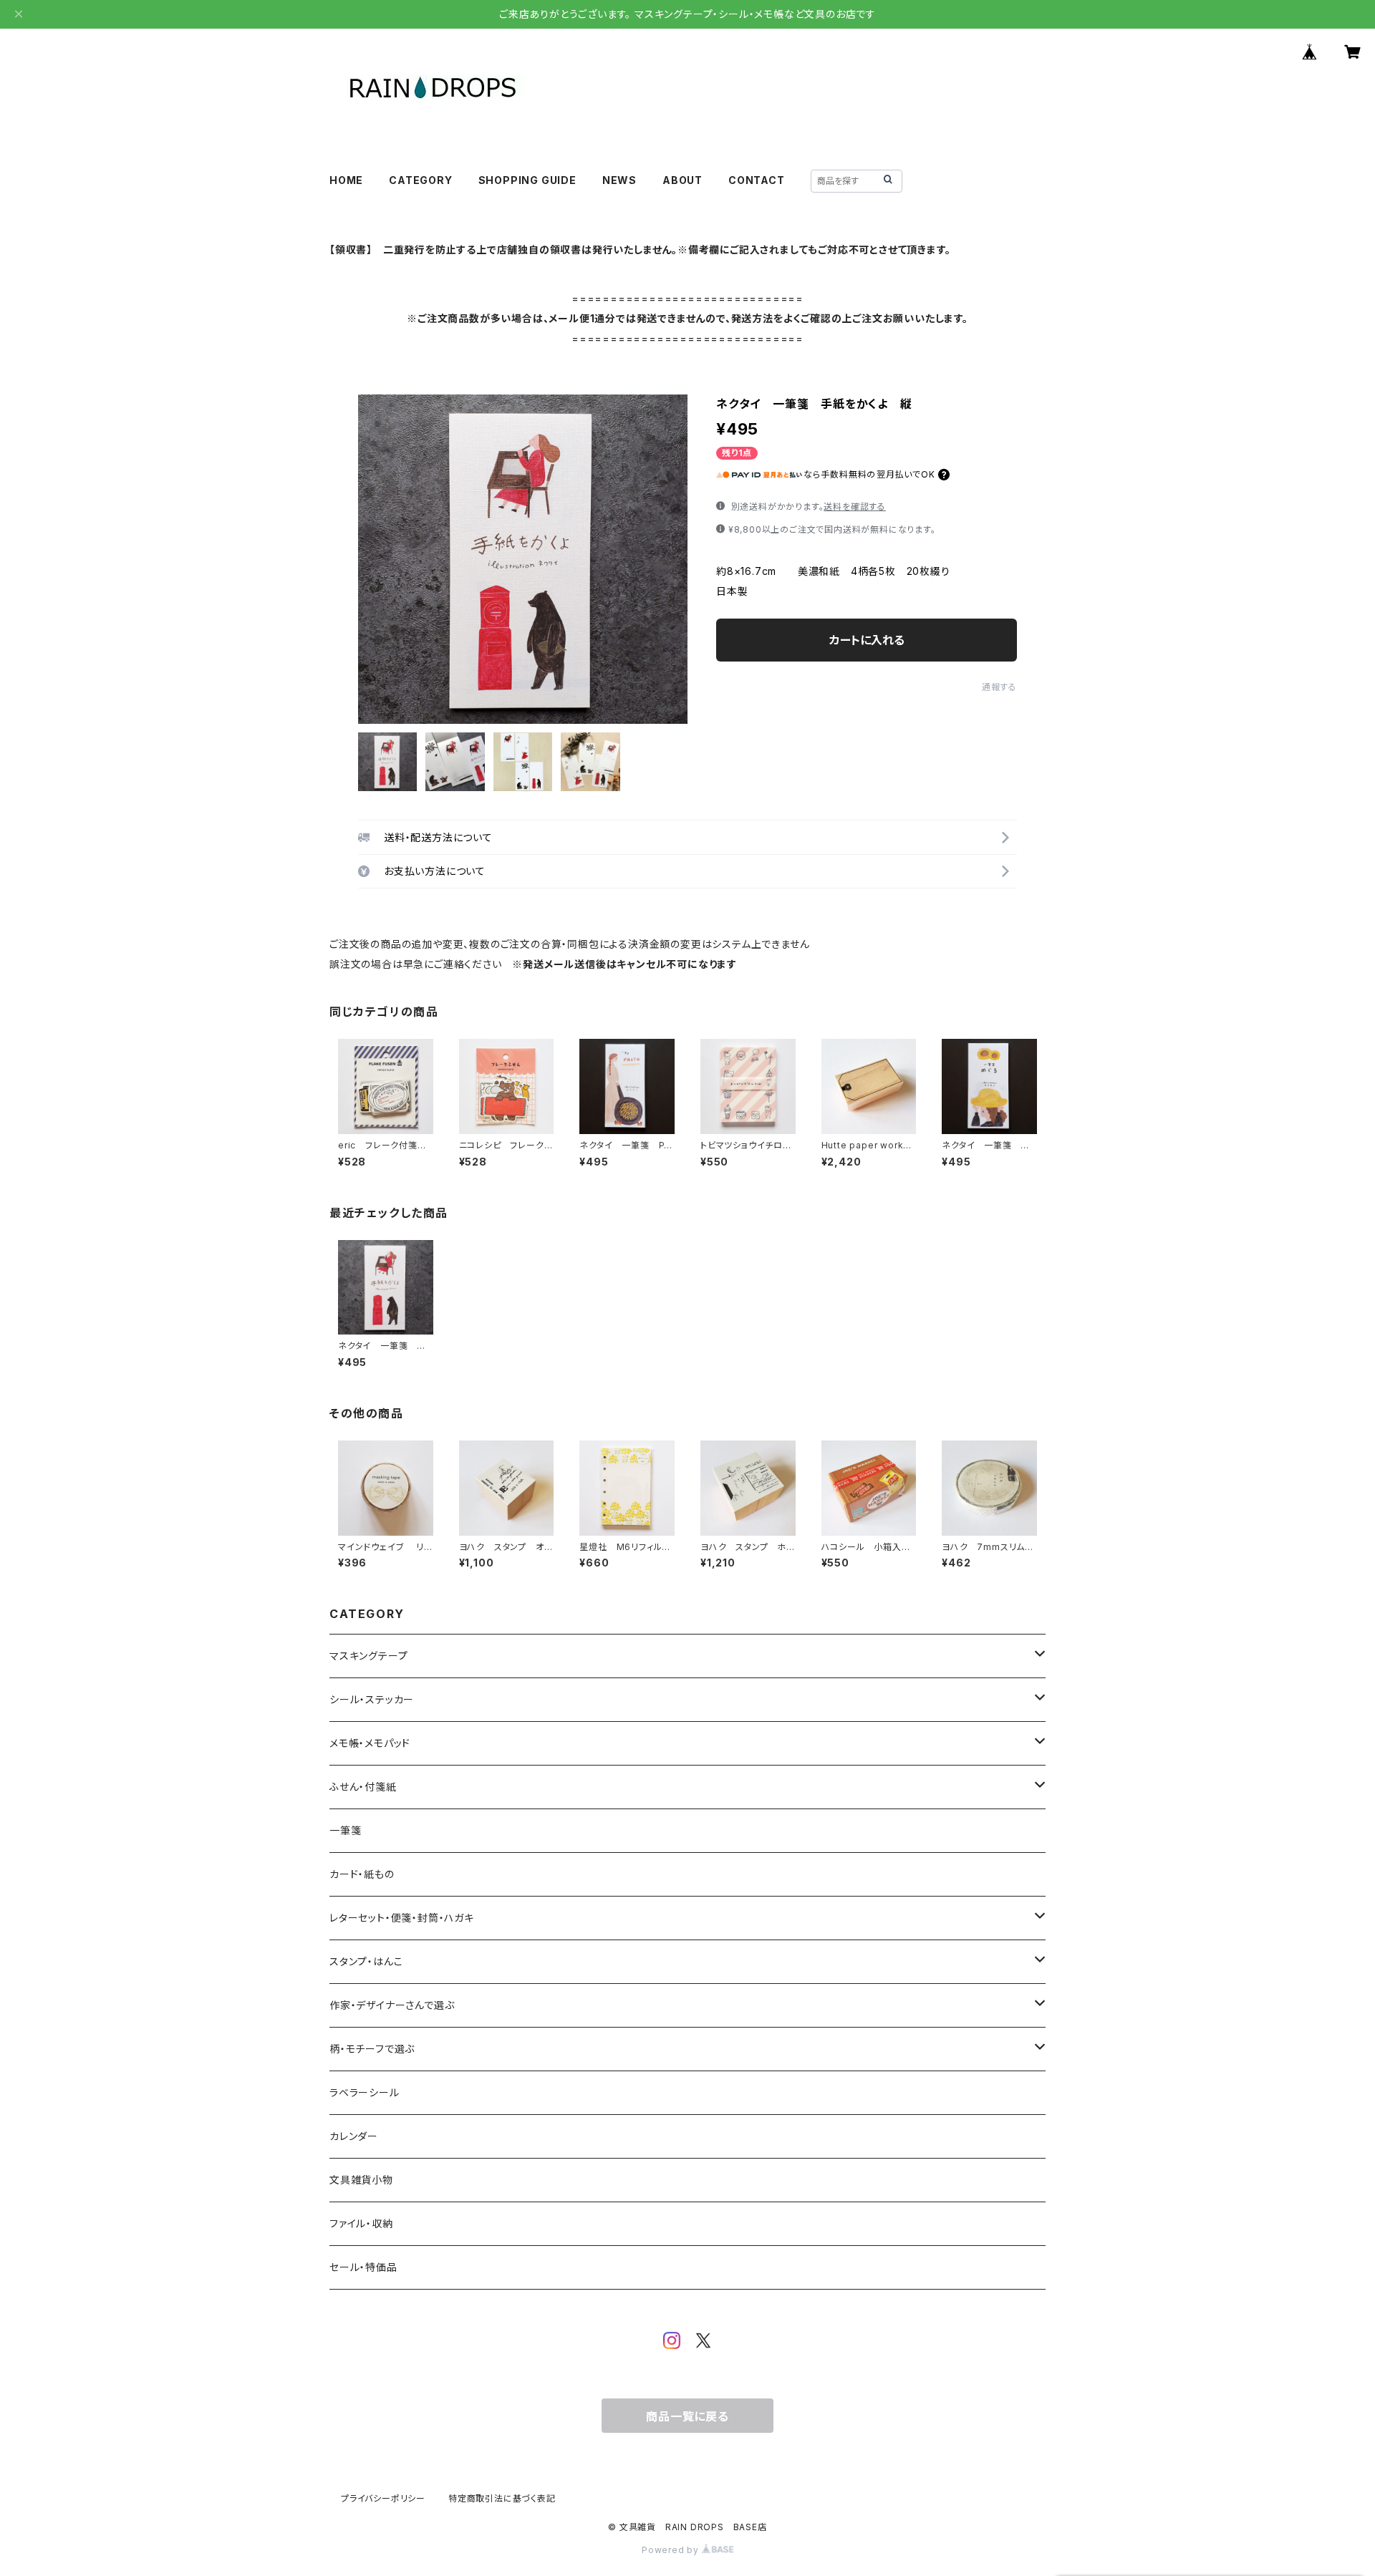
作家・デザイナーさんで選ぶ (392, 2005)
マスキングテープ (368, 1656)
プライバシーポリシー (383, 2498)
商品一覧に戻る (687, 2416)
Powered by (672, 2550)
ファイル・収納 (361, 2223)
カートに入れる (867, 640)
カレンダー (354, 2136)
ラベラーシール (365, 2092)
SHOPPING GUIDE (527, 180)
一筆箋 (345, 1830)
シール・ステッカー (372, 1699)
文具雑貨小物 (361, 2180)
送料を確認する (855, 507)
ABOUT (682, 180)
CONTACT (757, 180)
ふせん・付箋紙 (363, 1787)
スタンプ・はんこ (366, 1961)
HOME (346, 180)
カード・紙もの (362, 1874)
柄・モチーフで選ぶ (372, 2049)
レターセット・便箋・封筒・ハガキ (402, 1918)
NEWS (619, 180)
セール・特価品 (363, 2267)
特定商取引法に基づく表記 (502, 2498)
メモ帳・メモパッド (370, 1743)
